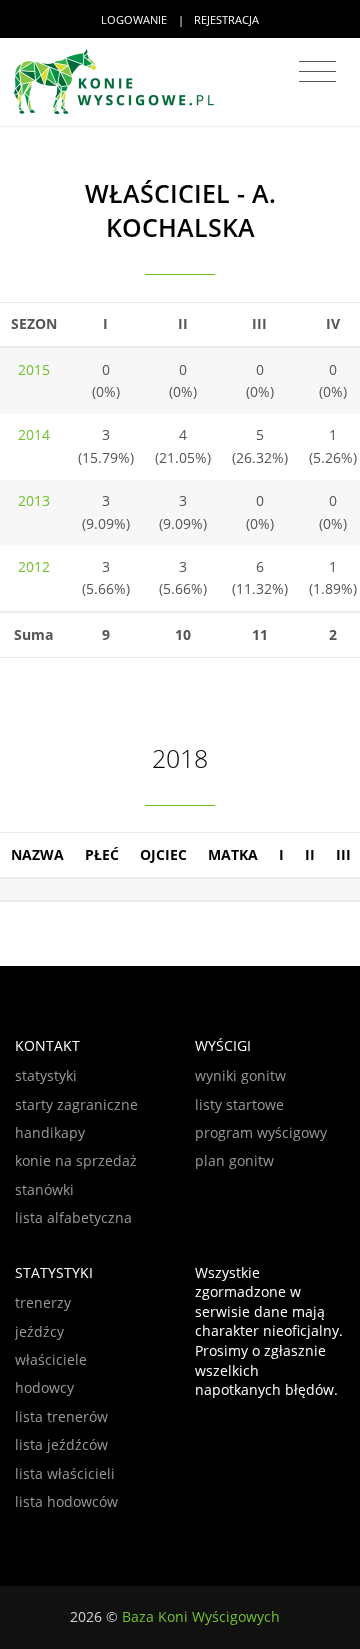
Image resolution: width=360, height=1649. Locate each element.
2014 (34, 434)
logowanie (134, 19)
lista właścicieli (65, 1473)
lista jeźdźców (61, 1444)
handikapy (50, 1132)
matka (233, 854)
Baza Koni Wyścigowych (201, 1616)
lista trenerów (61, 1416)
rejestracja (226, 19)
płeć (102, 854)
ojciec (163, 854)
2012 (34, 566)
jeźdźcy (39, 1331)
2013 (34, 500)
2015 (34, 369)
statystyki (46, 1075)
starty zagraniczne (76, 1104)
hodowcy (44, 1387)
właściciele (51, 1359)
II (310, 854)
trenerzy (43, 1302)
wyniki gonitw (240, 1075)
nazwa (37, 854)
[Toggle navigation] (317, 72)
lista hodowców (66, 1501)
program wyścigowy (261, 1132)
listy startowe (239, 1104)
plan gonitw (234, 1160)
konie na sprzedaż (76, 1160)
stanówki (44, 1189)
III (343, 854)
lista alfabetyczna (73, 1217)
